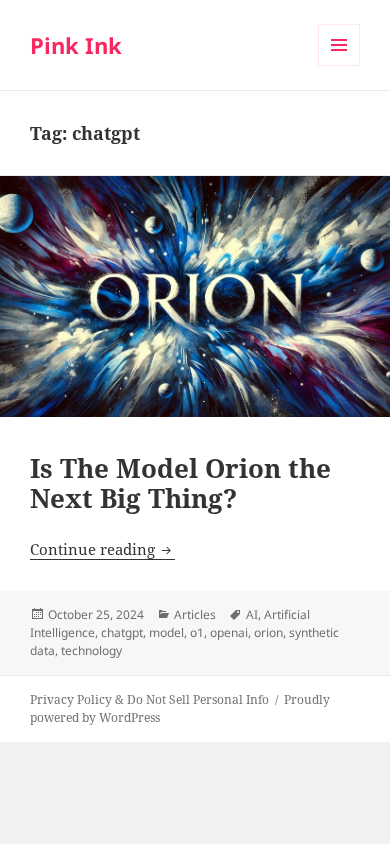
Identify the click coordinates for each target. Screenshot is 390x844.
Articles (195, 614)
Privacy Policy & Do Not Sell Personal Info (149, 699)
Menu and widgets (339, 65)
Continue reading (102, 549)
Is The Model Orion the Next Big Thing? (180, 483)
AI (252, 614)
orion (268, 632)
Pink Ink (76, 45)
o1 (197, 632)
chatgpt (122, 632)
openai (229, 632)
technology (91, 650)
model (166, 632)
